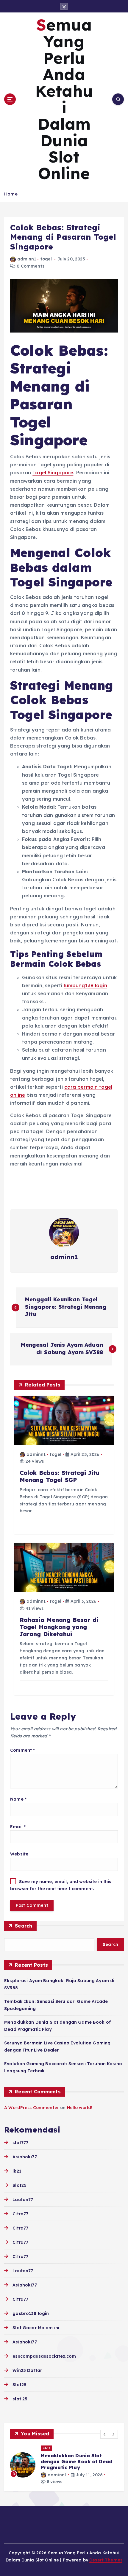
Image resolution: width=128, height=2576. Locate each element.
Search (24, 1926)
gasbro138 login (31, 2313)
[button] (105, 2434)
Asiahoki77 (25, 2157)
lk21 (17, 2171)
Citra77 (20, 2214)
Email (18, 1827)
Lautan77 (23, 2200)
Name (18, 1799)
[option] (64, 2465)
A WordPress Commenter (32, 2108)
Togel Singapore (53, 473)
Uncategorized (57, 2448)
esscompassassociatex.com (44, 2356)
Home (11, 194)
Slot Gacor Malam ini (36, 2328)
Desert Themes (106, 2560)
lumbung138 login (85, 985)
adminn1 (27, 259)
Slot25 (19, 2185)
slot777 (20, 2143)
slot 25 (20, 2399)
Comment (22, 1750)
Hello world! (80, 2108)
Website (19, 1854)
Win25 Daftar (27, 2370)
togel (46, 259)
